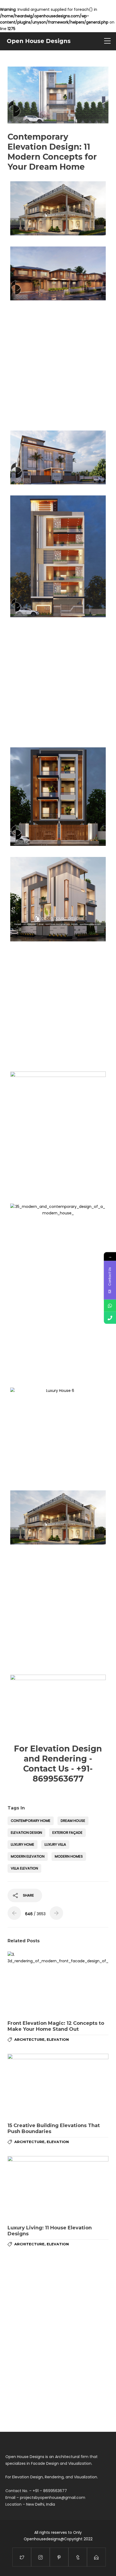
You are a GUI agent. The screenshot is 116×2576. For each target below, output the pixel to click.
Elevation (58, 2039)
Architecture (29, 2039)
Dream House (73, 1821)
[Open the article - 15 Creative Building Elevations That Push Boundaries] (58, 2086)
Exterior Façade (67, 1833)
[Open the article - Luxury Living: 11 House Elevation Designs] (58, 2188)
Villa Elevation (24, 1868)
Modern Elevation (28, 1856)
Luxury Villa (55, 1844)
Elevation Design (26, 1833)
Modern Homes (69, 1856)
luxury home (23, 1844)
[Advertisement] (58, 365)
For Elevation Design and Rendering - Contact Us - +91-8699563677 (58, 1764)
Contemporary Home (31, 1821)
